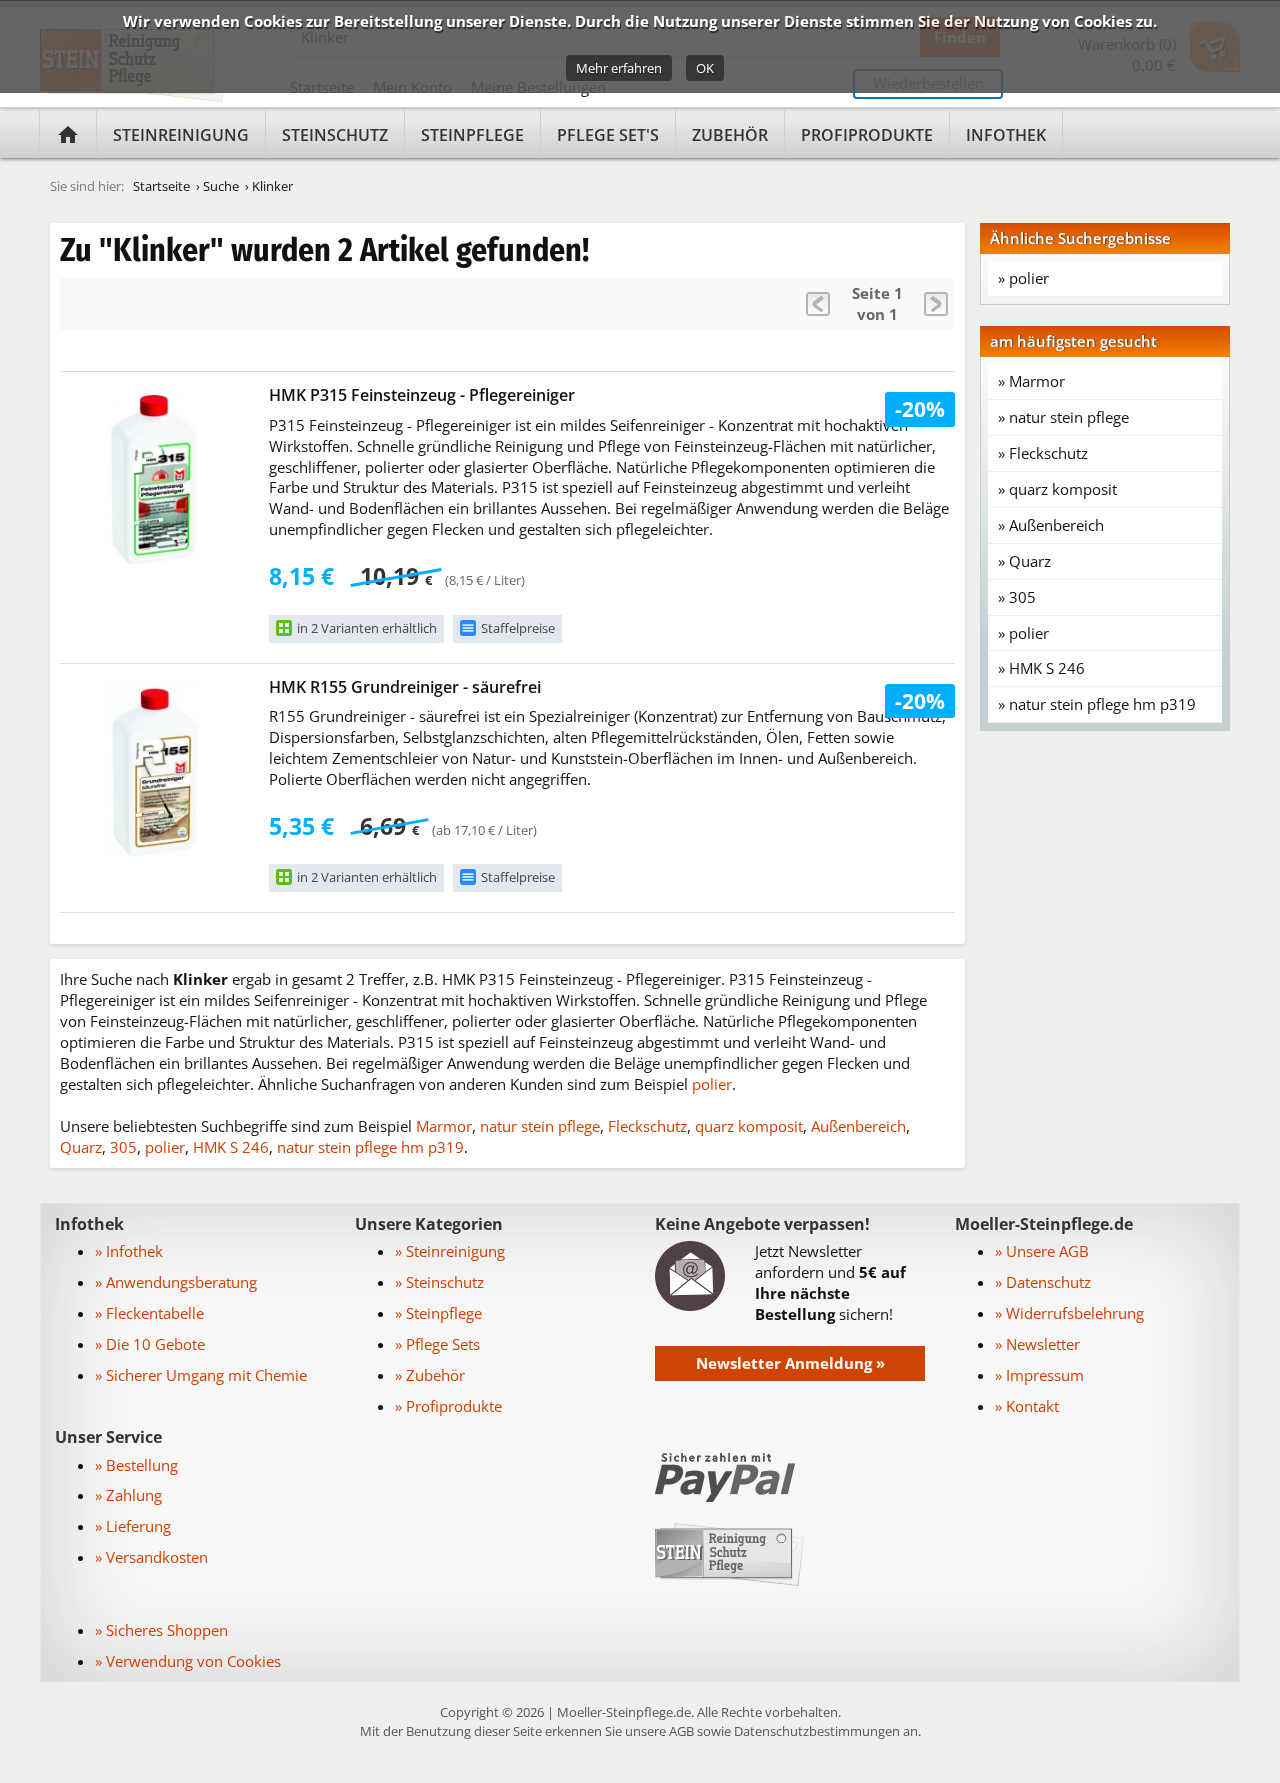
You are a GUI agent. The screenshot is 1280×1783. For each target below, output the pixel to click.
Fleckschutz (647, 1126)
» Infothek (129, 1251)
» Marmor (1031, 381)
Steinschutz (335, 135)
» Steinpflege (438, 1313)
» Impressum (1039, 1375)
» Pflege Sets (437, 1344)
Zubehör (730, 135)
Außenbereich (858, 1126)
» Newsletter (1037, 1344)
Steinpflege (472, 135)
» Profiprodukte (448, 1406)
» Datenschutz (1043, 1282)
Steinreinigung (181, 135)
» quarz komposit (1057, 489)
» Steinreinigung (450, 1251)
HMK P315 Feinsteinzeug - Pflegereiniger (422, 395)
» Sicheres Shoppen (161, 1630)
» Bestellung (136, 1465)
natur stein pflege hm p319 (370, 1147)
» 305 (1017, 597)
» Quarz (1024, 561)
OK (705, 68)
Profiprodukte (867, 135)
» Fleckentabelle (149, 1313)
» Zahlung (128, 1495)
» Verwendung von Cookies (188, 1661)
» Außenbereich (1051, 525)
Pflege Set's (608, 135)
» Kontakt (1027, 1406)
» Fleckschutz (1043, 453)
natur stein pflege (540, 1126)
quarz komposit (749, 1126)
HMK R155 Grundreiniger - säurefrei (405, 687)
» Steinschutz (439, 1282)
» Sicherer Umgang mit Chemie (201, 1375)
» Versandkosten (151, 1557)
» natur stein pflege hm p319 (1097, 704)
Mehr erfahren (619, 68)
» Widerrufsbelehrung (1069, 1313)
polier (712, 1084)
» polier (1023, 278)
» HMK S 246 (1041, 668)
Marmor (444, 1126)
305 (123, 1147)
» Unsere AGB (1042, 1251)
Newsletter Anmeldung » (790, 1363)
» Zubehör (430, 1375)
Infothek (1006, 135)
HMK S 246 (231, 1147)
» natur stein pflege (1063, 417)
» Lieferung (133, 1526)
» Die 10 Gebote (150, 1344)
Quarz (81, 1147)
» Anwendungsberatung (176, 1282)
